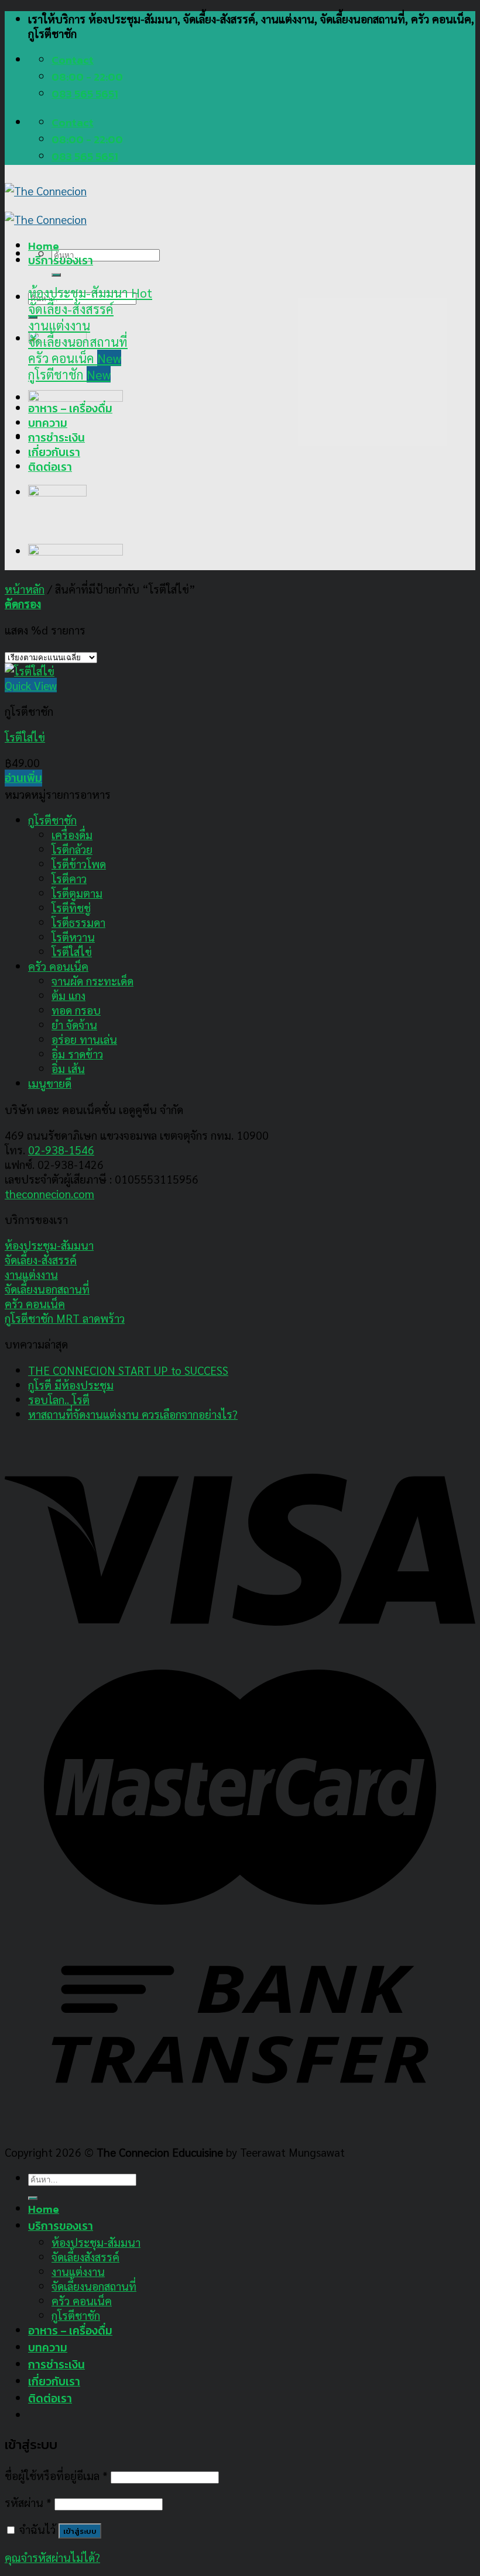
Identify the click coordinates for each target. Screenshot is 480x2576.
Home (44, 246)
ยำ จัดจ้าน (74, 1024)
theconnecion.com (49, 1193)
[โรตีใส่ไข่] (30, 670)
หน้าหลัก (25, 589)
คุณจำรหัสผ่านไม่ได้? (52, 2557)
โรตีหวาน (73, 937)
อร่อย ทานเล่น (84, 1039)
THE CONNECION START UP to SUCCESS (128, 1370)
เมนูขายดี (50, 1083)
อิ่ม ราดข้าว (77, 1053)
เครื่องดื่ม (72, 834)
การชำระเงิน (56, 438)
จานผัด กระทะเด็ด (92, 980)
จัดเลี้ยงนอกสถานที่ (47, 1289)
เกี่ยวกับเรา (54, 452)
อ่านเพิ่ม (23, 778)
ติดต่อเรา (50, 467)
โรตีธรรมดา (78, 922)
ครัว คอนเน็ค (58, 966)
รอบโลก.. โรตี (59, 1399)
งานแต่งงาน (31, 1274)
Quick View (31, 685)
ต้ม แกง (68, 995)
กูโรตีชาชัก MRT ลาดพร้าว (65, 1318)
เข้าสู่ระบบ (80, 2531)
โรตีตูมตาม (77, 893)
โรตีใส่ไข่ (25, 737)
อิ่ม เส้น (68, 1068)
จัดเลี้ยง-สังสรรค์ (41, 1259)
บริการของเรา (61, 261)
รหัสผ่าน (28, 2502)
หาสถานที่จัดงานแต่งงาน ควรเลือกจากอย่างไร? (133, 1414)
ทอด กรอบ (76, 1010)
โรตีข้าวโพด (79, 863)
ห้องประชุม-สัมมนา (49, 1245)
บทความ (48, 423)
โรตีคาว (69, 878)
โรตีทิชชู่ (71, 907)
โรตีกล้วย (72, 849)
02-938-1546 (61, 1149)
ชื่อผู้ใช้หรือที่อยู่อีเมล (56, 2475)
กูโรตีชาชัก (52, 820)
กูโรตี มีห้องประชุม (71, 1384)
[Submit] (56, 275)
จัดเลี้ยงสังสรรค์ (85, 2256)
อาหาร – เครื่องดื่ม (70, 408)
